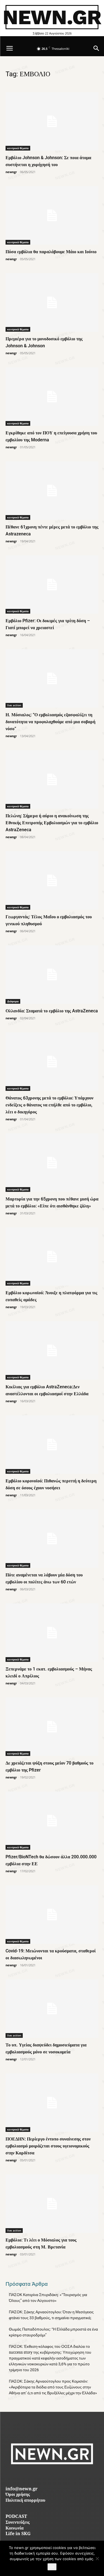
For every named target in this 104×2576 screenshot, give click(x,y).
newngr (11, 172)
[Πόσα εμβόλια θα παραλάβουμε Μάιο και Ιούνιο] (52, 215)
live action (14, 705)
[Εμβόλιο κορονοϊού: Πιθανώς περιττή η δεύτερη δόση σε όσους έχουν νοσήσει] (52, 1445)
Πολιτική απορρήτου (25, 2501)
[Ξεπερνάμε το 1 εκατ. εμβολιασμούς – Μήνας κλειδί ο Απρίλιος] (52, 1633)
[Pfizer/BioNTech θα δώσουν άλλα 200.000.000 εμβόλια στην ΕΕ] (52, 1821)
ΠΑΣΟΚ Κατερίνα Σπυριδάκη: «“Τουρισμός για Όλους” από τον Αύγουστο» (48, 2298)
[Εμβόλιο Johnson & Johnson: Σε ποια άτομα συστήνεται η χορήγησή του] (52, 121)
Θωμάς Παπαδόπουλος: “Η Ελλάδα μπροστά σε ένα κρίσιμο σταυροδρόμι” (53, 2332)
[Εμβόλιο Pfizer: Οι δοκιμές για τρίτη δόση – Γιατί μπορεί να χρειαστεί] (52, 585)
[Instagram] (52, 2476)
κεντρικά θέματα (18, 148)
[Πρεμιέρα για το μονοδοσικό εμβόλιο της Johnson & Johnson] (52, 302)
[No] (97, 2558)
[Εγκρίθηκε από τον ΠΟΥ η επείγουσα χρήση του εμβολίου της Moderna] (52, 397)
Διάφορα (13, 1001)
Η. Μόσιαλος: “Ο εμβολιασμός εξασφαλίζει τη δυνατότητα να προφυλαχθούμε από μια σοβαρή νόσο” (50, 722)
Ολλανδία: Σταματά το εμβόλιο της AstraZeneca (52, 1011)
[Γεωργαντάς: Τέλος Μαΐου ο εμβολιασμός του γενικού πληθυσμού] (52, 880)
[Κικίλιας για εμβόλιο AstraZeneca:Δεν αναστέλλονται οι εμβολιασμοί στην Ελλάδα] (52, 1350)
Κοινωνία (15, 2529)
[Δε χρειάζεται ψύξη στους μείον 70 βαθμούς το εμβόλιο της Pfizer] (52, 1727)
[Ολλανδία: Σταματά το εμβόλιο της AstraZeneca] (52, 975)
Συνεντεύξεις (18, 2523)
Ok (52, 2567)
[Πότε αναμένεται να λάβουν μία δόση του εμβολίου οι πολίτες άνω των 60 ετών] (52, 1539)
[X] (64, 2476)
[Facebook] (40, 2476)
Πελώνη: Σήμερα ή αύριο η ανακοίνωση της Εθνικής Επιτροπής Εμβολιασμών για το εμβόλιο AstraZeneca (52, 823)
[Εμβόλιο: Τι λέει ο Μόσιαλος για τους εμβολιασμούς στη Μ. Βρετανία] (52, 2204)
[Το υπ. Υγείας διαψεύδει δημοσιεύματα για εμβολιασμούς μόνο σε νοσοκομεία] (52, 2009)
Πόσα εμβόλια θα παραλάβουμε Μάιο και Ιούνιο (51, 252)
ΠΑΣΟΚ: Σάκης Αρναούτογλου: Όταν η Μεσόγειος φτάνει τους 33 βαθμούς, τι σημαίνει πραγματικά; (51, 2315)
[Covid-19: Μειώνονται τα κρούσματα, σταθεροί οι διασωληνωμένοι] (52, 1915)
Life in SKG (18, 2534)
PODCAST (16, 2517)
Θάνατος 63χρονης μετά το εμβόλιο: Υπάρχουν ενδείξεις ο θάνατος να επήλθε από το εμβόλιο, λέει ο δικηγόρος (50, 1105)
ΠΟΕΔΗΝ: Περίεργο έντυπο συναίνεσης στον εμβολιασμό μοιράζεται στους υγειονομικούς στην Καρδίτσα (48, 2146)
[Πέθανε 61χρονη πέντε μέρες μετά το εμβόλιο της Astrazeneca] (52, 491)
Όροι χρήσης (18, 2495)
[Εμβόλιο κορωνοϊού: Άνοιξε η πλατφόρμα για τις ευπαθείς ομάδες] (52, 1257)
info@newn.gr (21, 2489)
